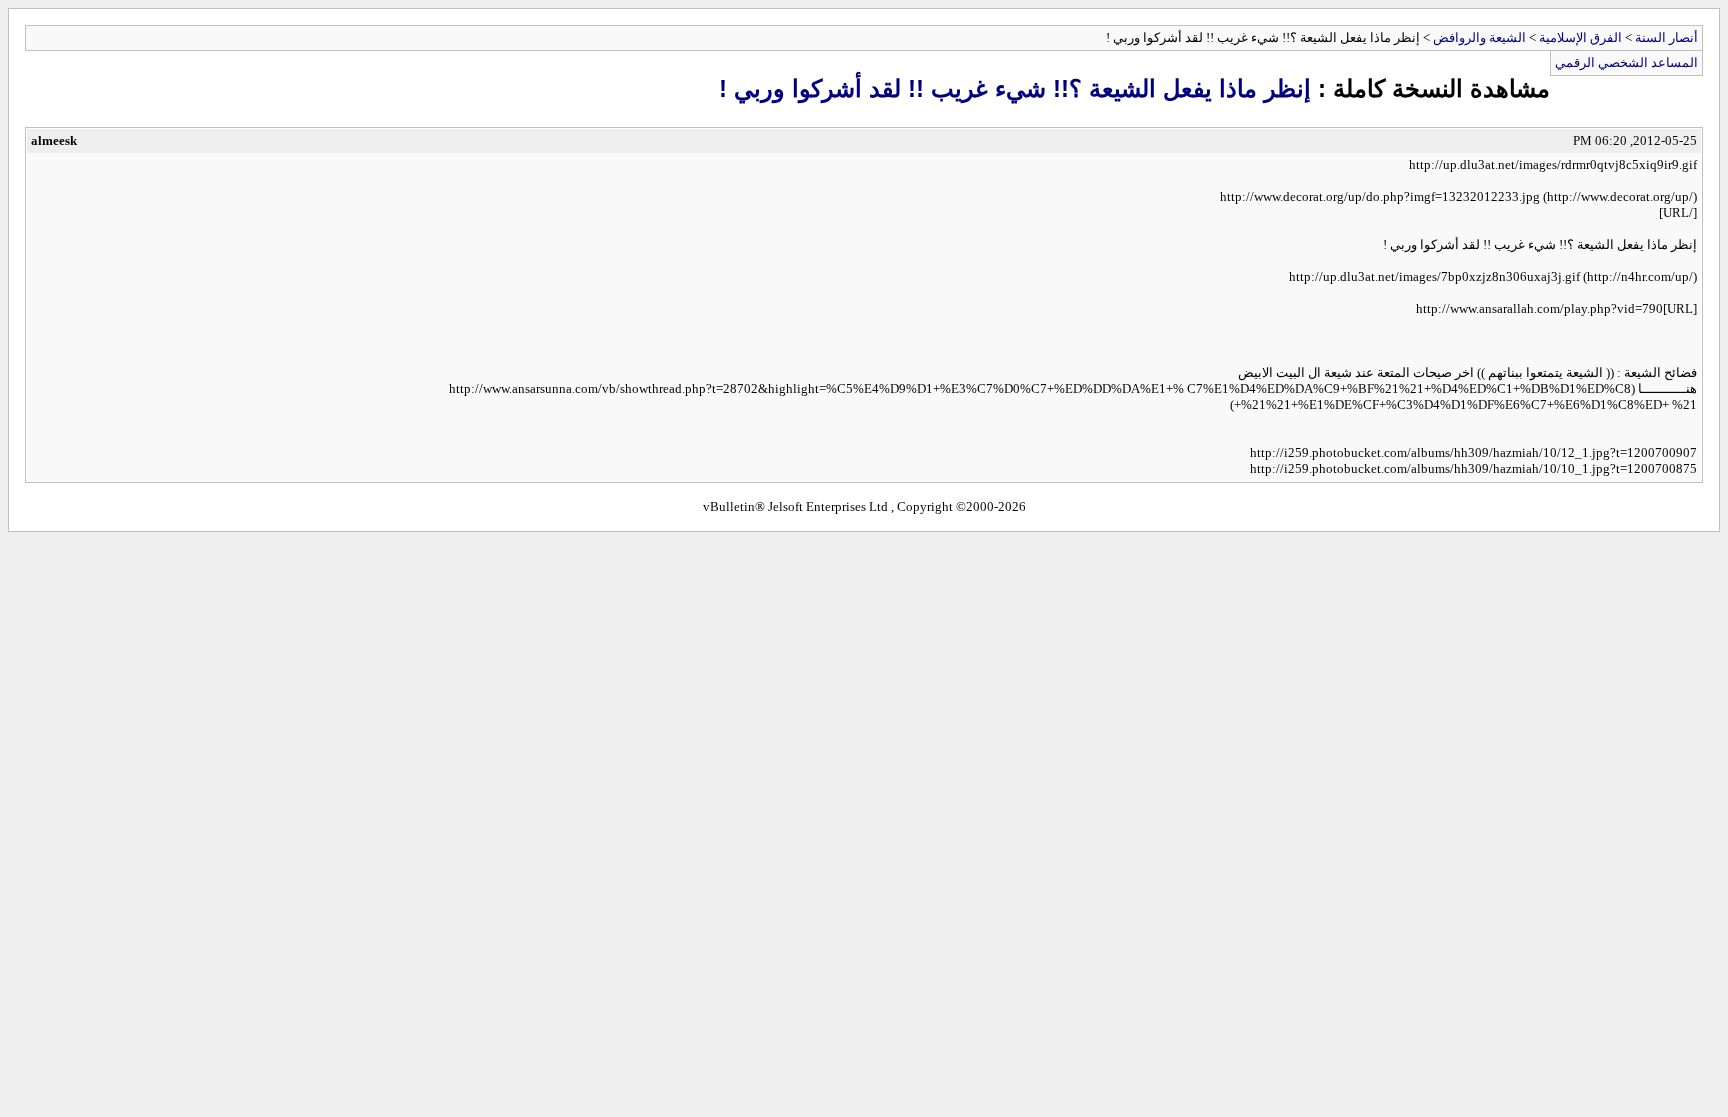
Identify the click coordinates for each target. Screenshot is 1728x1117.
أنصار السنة (1666, 37)
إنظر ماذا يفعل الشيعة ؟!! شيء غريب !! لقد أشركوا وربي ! (1015, 88)
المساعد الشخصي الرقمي (1626, 62)
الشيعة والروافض (1479, 37)
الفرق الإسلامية (1580, 37)
